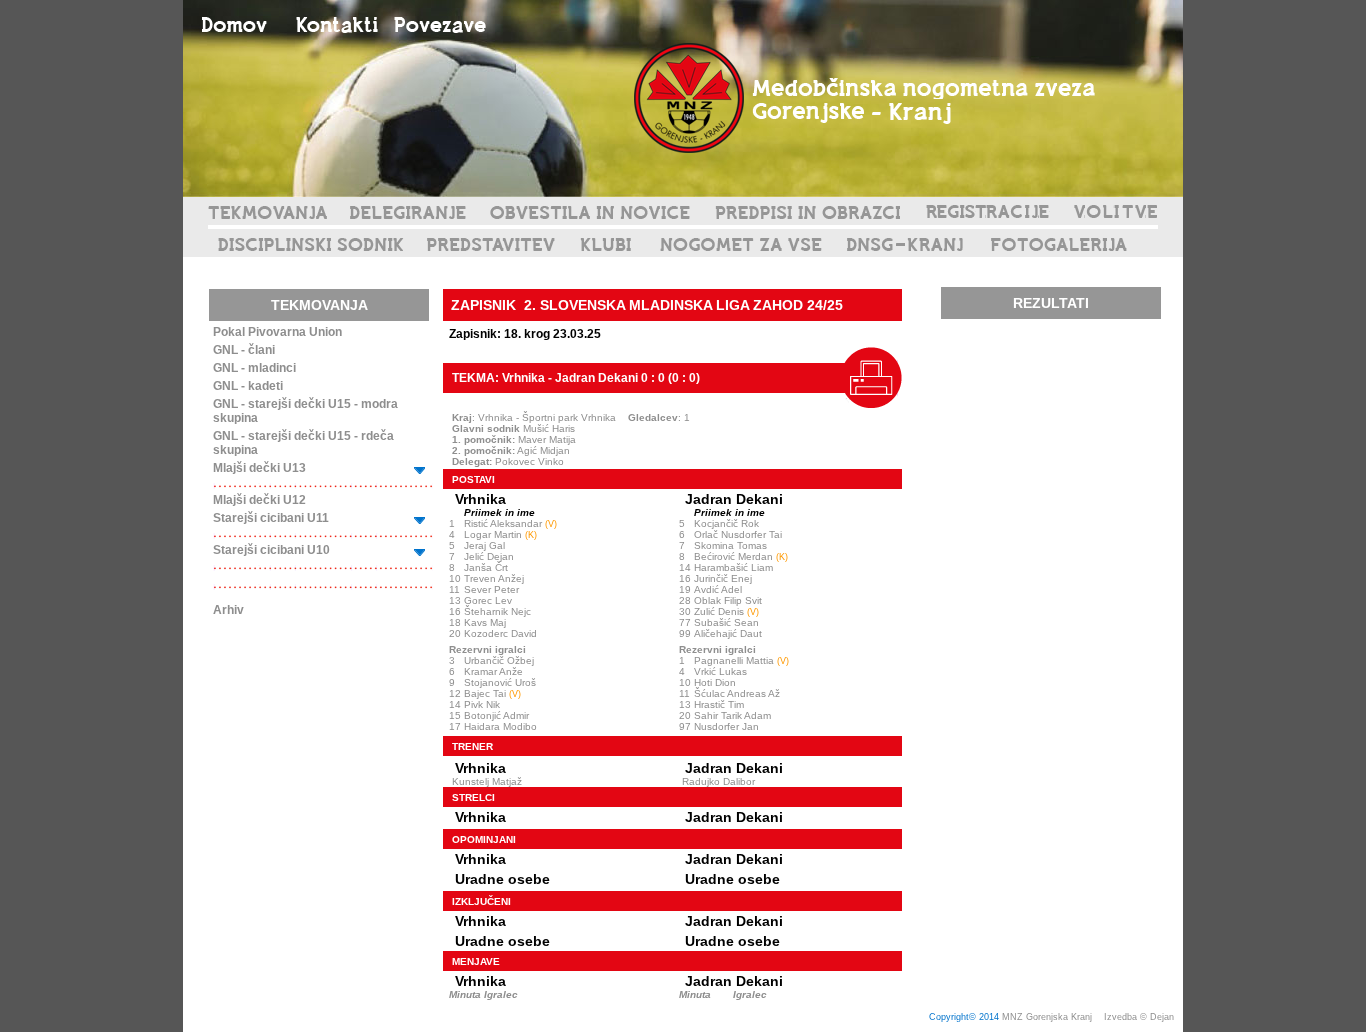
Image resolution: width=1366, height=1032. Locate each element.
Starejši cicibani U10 (271, 550)
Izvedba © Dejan (1140, 1017)
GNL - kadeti (248, 386)
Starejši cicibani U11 (271, 518)
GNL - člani (244, 350)
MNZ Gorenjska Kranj (1047, 1017)
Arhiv (228, 610)
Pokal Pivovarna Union (277, 332)
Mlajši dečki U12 (259, 500)
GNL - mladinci (254, 368)
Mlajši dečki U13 (259, 468)
